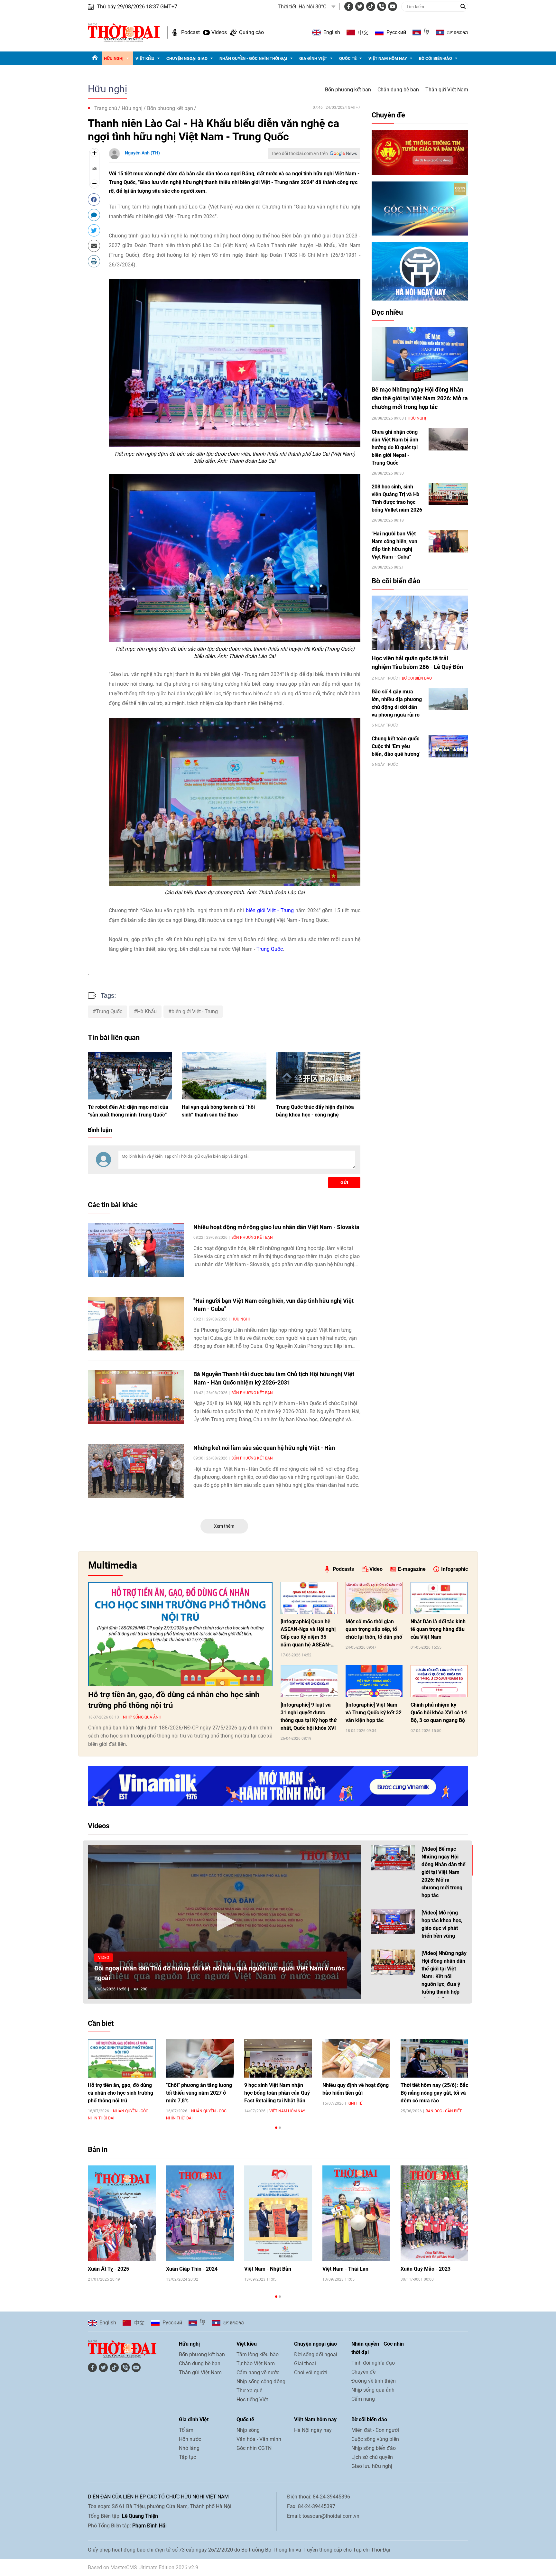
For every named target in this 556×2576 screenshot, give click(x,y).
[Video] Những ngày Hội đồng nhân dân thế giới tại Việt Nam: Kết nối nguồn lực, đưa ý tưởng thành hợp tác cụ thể (444, 1976)
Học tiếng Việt (252, 2400)
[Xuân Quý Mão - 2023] (435, 2214)
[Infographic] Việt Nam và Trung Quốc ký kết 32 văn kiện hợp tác (374, 1713)
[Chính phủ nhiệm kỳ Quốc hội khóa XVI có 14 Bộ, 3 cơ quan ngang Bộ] (439, 1681)
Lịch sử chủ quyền (372, 2457)
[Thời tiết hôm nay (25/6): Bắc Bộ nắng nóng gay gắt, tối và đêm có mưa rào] (435, 2058)
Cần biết (101, 2023)
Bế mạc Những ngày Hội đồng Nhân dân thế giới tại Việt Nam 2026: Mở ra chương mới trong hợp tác (420, 398)
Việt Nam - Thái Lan (345, 2269)
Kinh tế (355, 2103)
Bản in (98, 2150)
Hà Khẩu (147, 1011)
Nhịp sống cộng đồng (261, 2381)
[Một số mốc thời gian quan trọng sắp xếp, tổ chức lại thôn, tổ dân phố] (374, 1598)
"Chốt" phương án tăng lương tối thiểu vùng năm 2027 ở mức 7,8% (199, 2093)
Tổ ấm (186, 2430)
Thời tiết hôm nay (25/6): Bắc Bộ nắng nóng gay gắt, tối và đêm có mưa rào (434, 2093)
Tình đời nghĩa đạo (373, 2363)
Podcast (190, 32)
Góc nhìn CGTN (254, 2448)
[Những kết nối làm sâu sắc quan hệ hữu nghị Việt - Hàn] (136, 1471)
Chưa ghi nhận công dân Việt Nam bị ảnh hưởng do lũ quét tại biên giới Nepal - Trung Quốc (395, 447)
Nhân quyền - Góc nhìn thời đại (253, 58)
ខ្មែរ (427, 32)
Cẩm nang (363, 2399)
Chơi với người (310, 2372)
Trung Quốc (270, 949)
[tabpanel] (122, 2080)
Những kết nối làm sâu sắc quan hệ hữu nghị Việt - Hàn (264, 1448)
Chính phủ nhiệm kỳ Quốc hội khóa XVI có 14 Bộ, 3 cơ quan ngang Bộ (439, 1713)
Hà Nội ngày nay (313, 2430)
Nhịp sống (248, 2430)
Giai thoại (305, 2363)
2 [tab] (280, 2128)
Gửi (344, 1182)
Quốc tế (348, 58)
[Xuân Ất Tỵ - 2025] (122, 2214)
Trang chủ (106, 108)
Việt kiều (145, 58)
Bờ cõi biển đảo (436, 58)
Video (376, 1569)
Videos (219, 32)
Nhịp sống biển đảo (374, 2448)
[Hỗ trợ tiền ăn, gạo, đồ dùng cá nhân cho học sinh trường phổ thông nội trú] (180, 1634)
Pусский (396, 32)
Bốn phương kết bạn (348, 90)
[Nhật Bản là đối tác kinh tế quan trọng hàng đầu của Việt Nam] (439, 1598)
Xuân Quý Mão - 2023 (426, 2269)
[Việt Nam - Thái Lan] (356, 2214)
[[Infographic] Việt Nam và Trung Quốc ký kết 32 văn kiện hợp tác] (374, 1681)
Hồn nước (190, 2439)
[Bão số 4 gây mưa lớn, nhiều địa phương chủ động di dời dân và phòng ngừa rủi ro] (448, 699)
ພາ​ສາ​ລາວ (458, 32)
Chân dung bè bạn (398, 90)
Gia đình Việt (313, 58)
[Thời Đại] (124, 32)
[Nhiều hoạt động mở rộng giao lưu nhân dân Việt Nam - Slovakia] (136, 1250)
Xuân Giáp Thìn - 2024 (192, 2269)
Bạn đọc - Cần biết (444, 2111)
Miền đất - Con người (375, 2430)
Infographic (454, 1569)
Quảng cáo (251, 32)
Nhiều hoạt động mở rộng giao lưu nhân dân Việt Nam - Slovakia (276, 1227)
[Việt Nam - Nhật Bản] (278, 2214)
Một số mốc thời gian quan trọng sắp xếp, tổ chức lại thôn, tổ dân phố (374, 1629)
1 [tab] (276, 2128)
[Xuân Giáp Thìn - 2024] (200, 2214)
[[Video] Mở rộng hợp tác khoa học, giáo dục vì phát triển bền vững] (393, 1922)
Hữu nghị (114, 58)
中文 (363, 32)
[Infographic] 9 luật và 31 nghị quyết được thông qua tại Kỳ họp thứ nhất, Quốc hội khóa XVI (309, 1716)
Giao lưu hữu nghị (372, 2466)
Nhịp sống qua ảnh (142, 1717)
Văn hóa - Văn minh (259, 2439)
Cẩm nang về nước (258, 2372)
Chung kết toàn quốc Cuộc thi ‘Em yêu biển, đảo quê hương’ (396, 746)
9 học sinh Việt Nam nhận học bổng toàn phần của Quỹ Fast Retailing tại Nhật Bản (277, 2093)
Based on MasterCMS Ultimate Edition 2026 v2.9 (143, 2567)
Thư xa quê (249, 2391)
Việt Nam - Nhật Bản (268, 2269)
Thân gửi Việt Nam (447, 90)
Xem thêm (224, 1526)
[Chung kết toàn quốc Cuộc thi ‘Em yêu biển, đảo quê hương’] (448, 746)
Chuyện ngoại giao (187, 58)
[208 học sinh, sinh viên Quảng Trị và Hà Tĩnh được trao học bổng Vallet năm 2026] (448, 494)
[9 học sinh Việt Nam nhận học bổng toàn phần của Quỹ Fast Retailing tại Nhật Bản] (278, 2058)
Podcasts (343, 1569)
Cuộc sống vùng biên (375, 2439)
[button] (224, 1922)
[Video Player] (224, 1922)
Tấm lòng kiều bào (258, 2354)
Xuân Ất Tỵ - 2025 (108, 2269)
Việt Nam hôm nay (388, 58)
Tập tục (187, 2457)
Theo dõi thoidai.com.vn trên (299, 153)
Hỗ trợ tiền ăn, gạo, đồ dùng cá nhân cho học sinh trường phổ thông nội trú (174, 1700)
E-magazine (412, 1569)
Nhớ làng (189, 2448)
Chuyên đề (388, 115)
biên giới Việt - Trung (270, 910)
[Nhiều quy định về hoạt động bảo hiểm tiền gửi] (356, 2058)
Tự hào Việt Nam (256, 2363)
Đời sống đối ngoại (316, 2354)
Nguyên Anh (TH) (142, 153)
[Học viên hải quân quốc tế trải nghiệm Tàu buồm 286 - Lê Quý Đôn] (420, 623)
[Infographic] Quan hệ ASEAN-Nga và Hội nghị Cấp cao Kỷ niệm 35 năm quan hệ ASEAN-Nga (308, 1634)
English (332, 32)
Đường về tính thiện (374, 2381)
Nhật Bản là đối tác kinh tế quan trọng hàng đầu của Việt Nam (438, 1629)
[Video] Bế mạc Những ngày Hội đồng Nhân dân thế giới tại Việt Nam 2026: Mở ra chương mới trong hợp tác (444, 1872)
